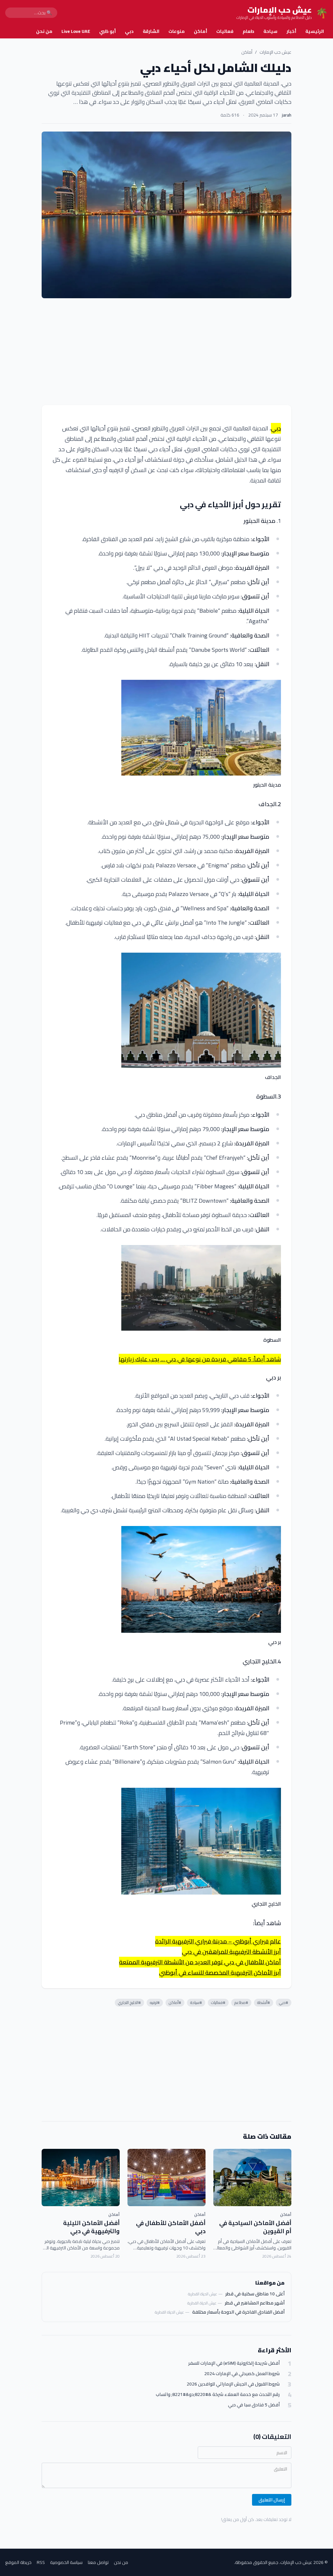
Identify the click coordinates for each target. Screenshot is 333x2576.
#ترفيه (155, 2002)
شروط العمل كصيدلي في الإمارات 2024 (242, 2374)
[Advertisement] (166, 352)
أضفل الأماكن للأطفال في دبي (171, 2227)
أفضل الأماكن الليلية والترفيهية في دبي (91, 2227)
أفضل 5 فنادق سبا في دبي (254, 2405)
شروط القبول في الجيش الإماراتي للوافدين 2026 (233, 2384)
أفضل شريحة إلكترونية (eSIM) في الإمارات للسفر (234, 2363)
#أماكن (175, 2002)
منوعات (177, 31)
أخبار (291, 31)
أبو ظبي (107, 31)
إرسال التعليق (272, 2500)
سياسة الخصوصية (66, 2562)
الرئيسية (315, 31)
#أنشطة (264, 2002)
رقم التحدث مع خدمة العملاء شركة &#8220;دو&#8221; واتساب (218, 2394)
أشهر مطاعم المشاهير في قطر (255, 2303)
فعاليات (225, 31)
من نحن (44, 31)
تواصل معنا (98, 2562)
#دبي (284, 2002)
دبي (129, 31)
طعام (248, 31)
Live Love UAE (76, 31)
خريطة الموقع (18, 2562)
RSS (41, 2562)
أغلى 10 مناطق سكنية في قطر (255, 2294)
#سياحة (196, 2002)
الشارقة (151, 31)
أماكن (200, 31)
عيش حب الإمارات (275, 52)
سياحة (270, 31)
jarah (287, 115)
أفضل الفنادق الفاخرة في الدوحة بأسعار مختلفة (238, 2312)
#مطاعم (241, 2002)
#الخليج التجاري (129, 2002)
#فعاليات (218, 2002)
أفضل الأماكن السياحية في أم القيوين (255, 2227)
